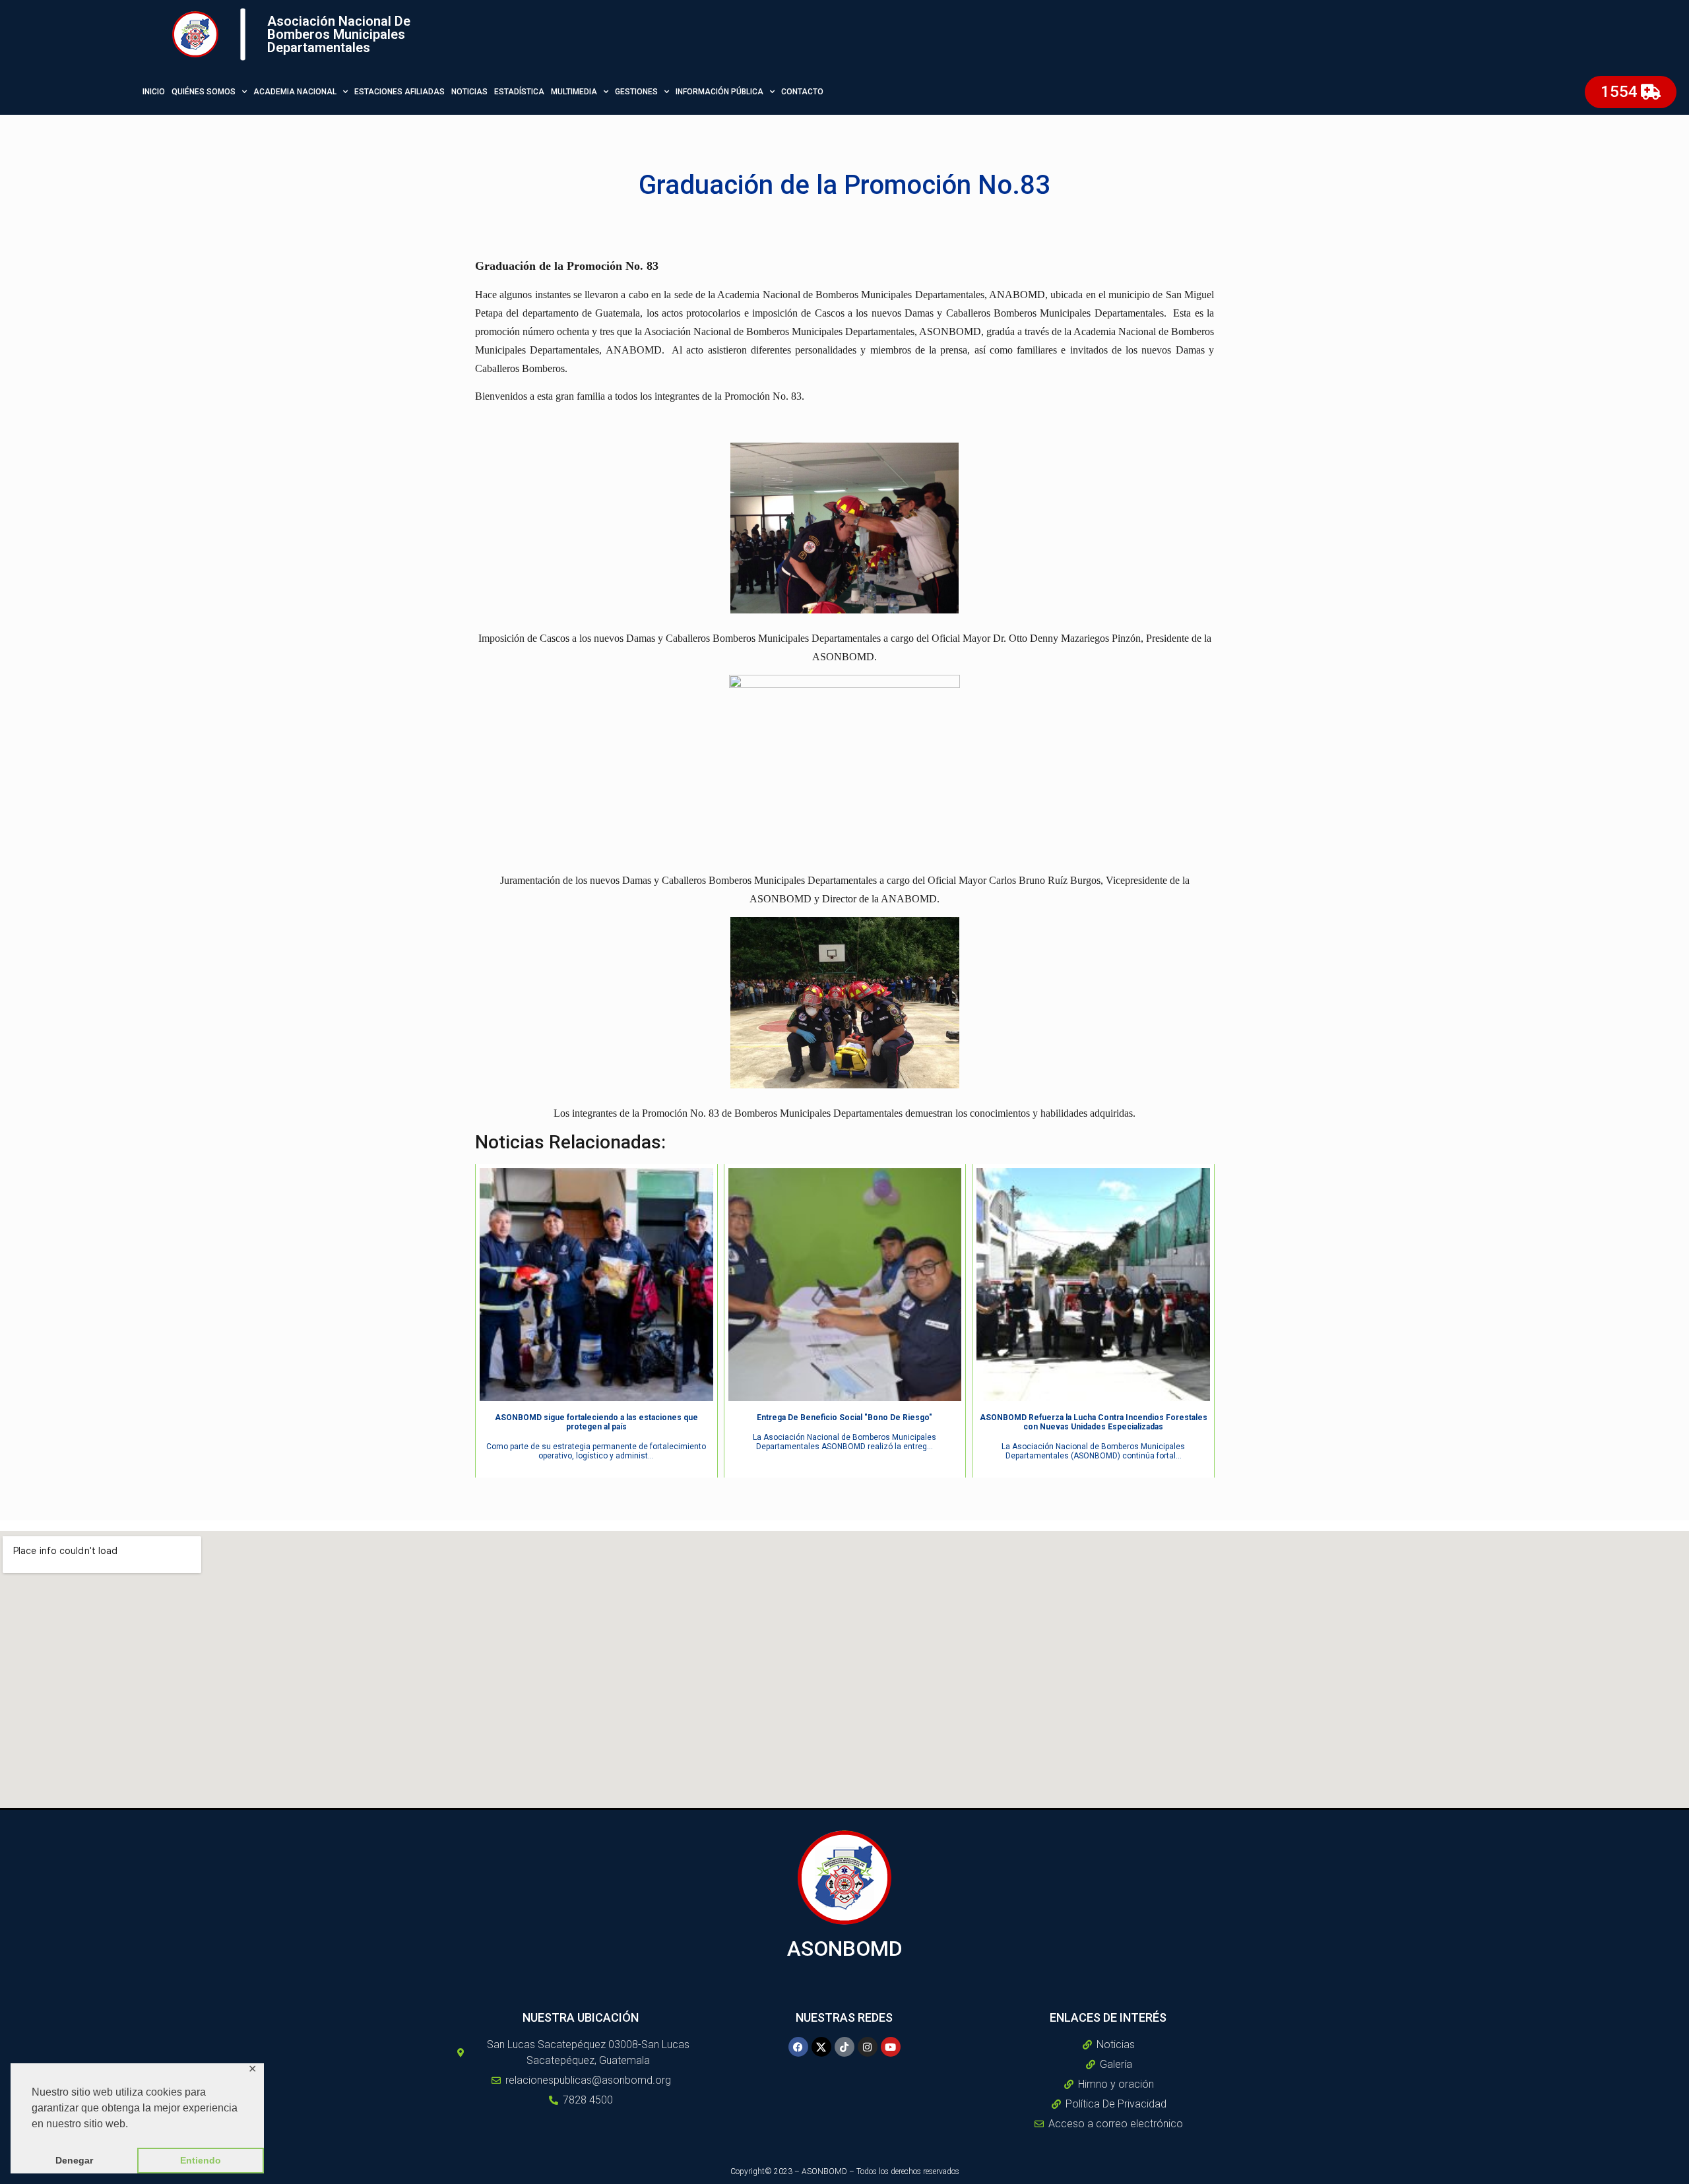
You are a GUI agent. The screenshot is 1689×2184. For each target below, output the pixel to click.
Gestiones (636, 92)
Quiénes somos (204, 92)
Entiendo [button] (201, 2160)
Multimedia (574, 92)
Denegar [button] (74, 2160)
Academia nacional (295, 92)
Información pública (719, 92)
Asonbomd (845, 1949)
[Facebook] (798, 2047)
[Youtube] (891, 2047)
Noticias (469, 92)
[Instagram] (868, 2047)
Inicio (154, 92)
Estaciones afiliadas (399, 92)
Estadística (519, 92)
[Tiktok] (844, 2047)
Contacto (802, 92)
